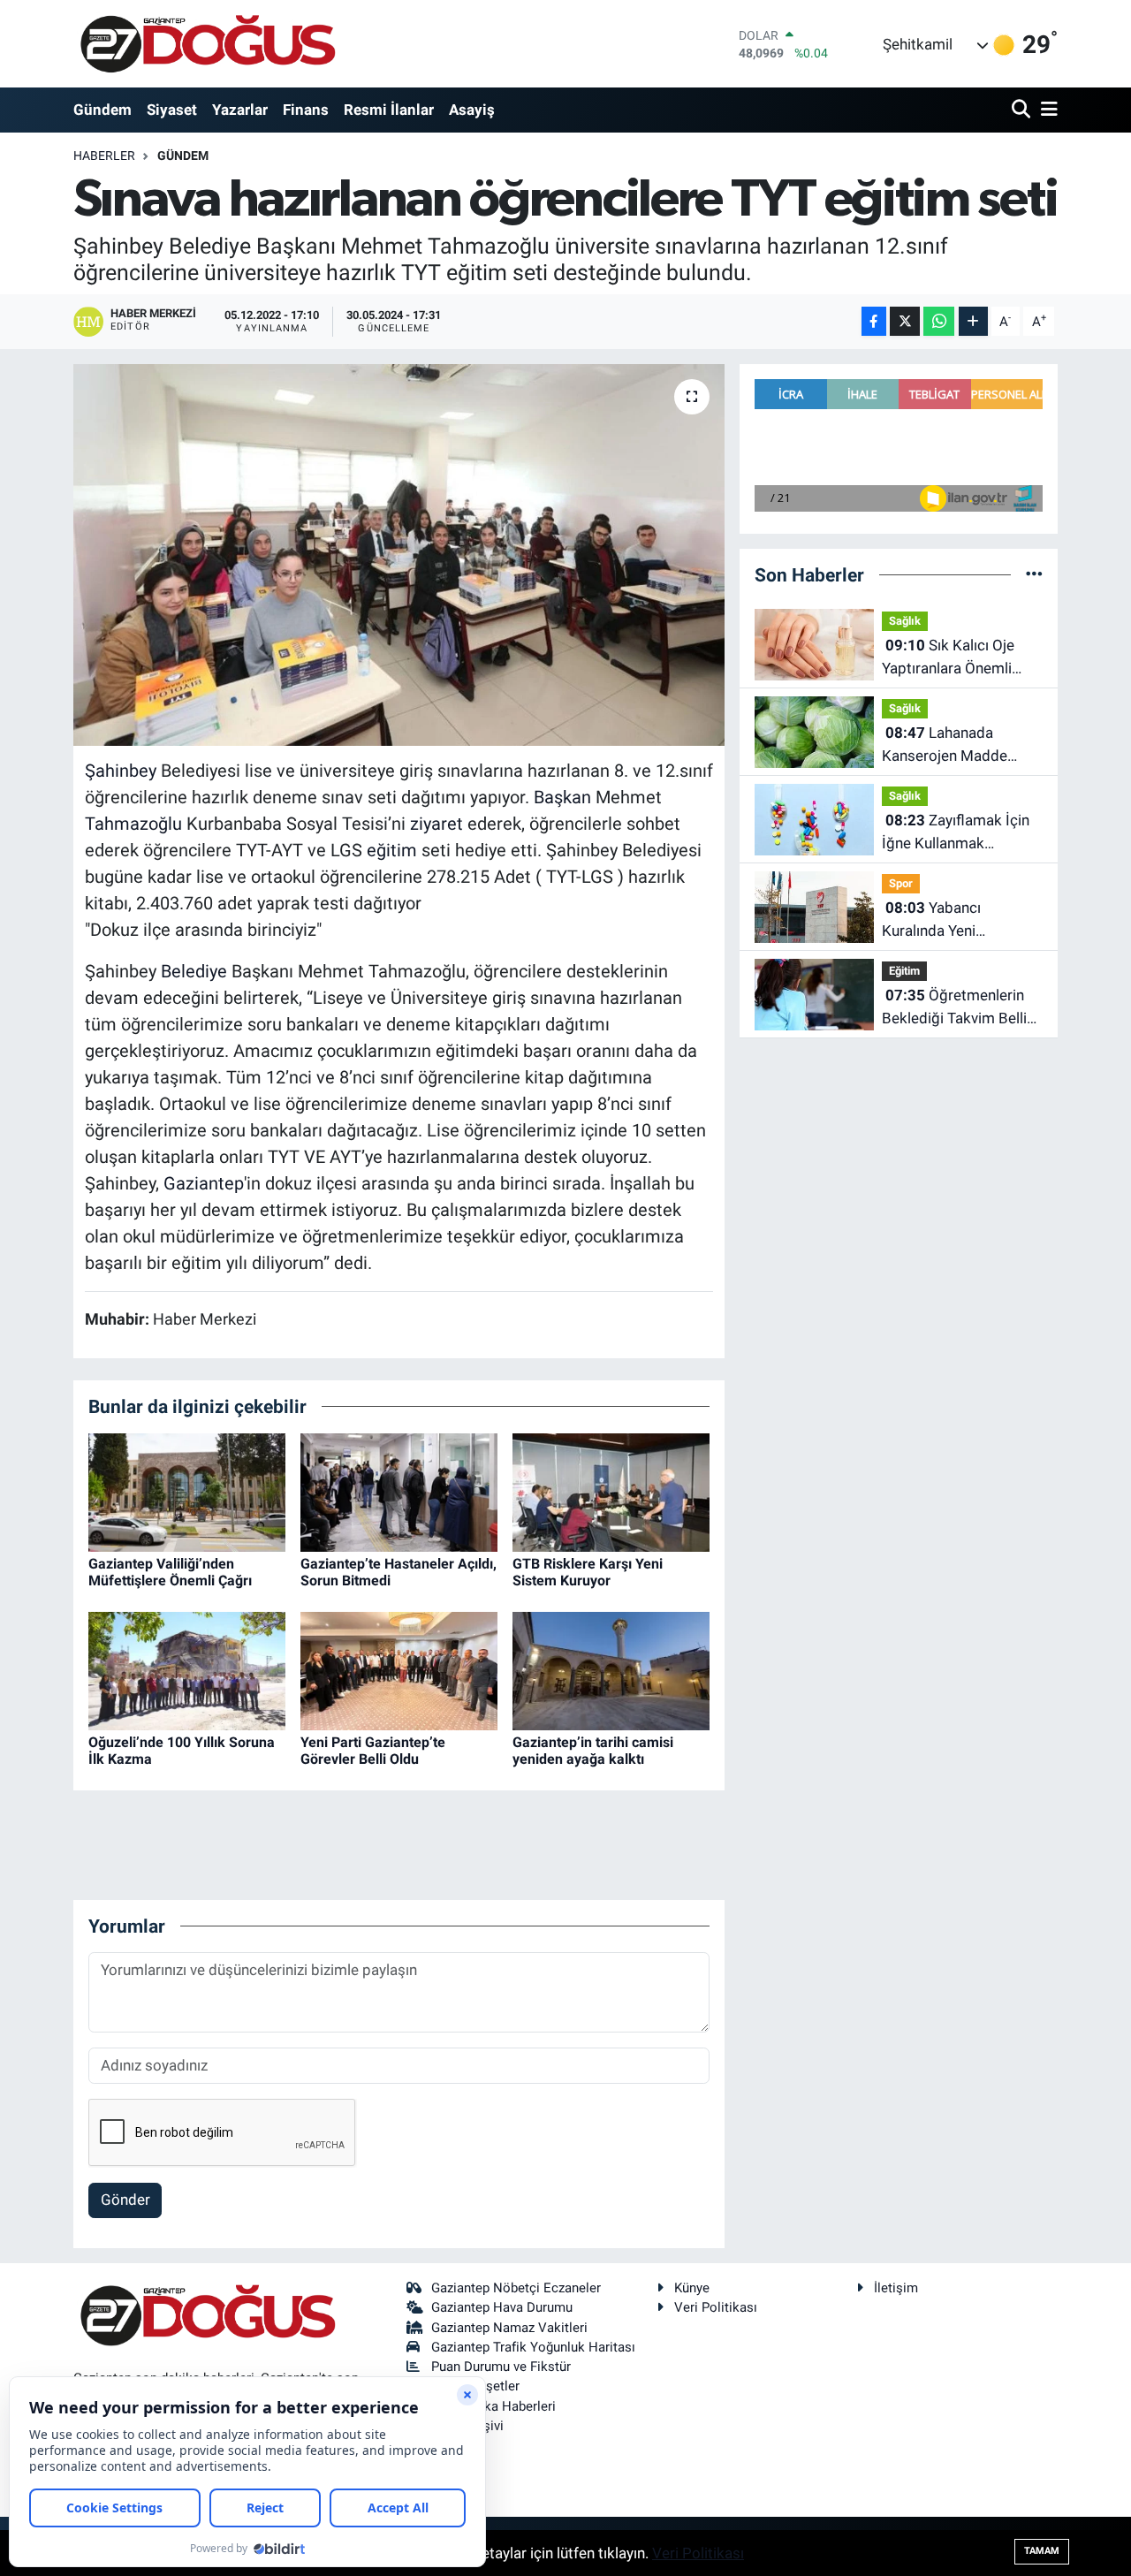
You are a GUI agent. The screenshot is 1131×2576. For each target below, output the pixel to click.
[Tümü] (1034, 574)
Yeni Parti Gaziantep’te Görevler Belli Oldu (373, 1751)
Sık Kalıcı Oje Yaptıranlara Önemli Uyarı (948, 658)
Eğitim (904, 971)
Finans (306, 110)
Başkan (562, 797)
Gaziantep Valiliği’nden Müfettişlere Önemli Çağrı (170, 1572)
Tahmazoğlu (133, 824)
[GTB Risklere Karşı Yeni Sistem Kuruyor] (611, 1491)
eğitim (392, 850)
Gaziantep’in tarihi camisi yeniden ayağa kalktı (593, 1751)
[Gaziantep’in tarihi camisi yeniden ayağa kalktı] (611, 1669)
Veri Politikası (716, 2307)
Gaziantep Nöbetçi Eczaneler (516, 2288)
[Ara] (1023, 110)
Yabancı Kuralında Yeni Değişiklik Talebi (936, 920)
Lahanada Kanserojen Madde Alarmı (945, 745)
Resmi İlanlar (389, 110)
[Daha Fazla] (973, 321)
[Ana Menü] (1046, 110)
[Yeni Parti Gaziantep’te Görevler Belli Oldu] (399, 1669)
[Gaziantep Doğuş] (208, 44)
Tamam (1042, 2551)
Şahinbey (121, 771)
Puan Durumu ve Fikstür (501, 2367)
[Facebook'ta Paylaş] (874, 321)
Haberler (104, 156)
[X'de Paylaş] (905, 321)
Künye (692, 2288)
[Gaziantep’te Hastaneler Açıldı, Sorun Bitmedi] (399, 1491)
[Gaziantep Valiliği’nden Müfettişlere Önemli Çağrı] (187, 1491)
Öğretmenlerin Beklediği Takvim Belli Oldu (954, 1008)
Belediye (194, 971)
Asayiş (472, 110)
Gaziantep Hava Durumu (502, 2307)
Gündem (102, 110)
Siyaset (172, 110)
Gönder (125, 2200)
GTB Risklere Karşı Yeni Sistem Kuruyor (588, 1572)
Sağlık (905, 621)
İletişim (896, 2288)
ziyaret (436, 824)
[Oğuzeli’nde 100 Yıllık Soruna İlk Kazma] (187, 1669)
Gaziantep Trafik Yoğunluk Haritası (533, 2347)
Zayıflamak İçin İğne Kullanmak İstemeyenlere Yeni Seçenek (956, 833)
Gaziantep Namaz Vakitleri (509, 2328)
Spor (901, 883)
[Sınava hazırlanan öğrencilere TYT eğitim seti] (399, 555)
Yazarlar (240, 110)
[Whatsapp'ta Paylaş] (939, 321)
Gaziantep (204, 1183)
